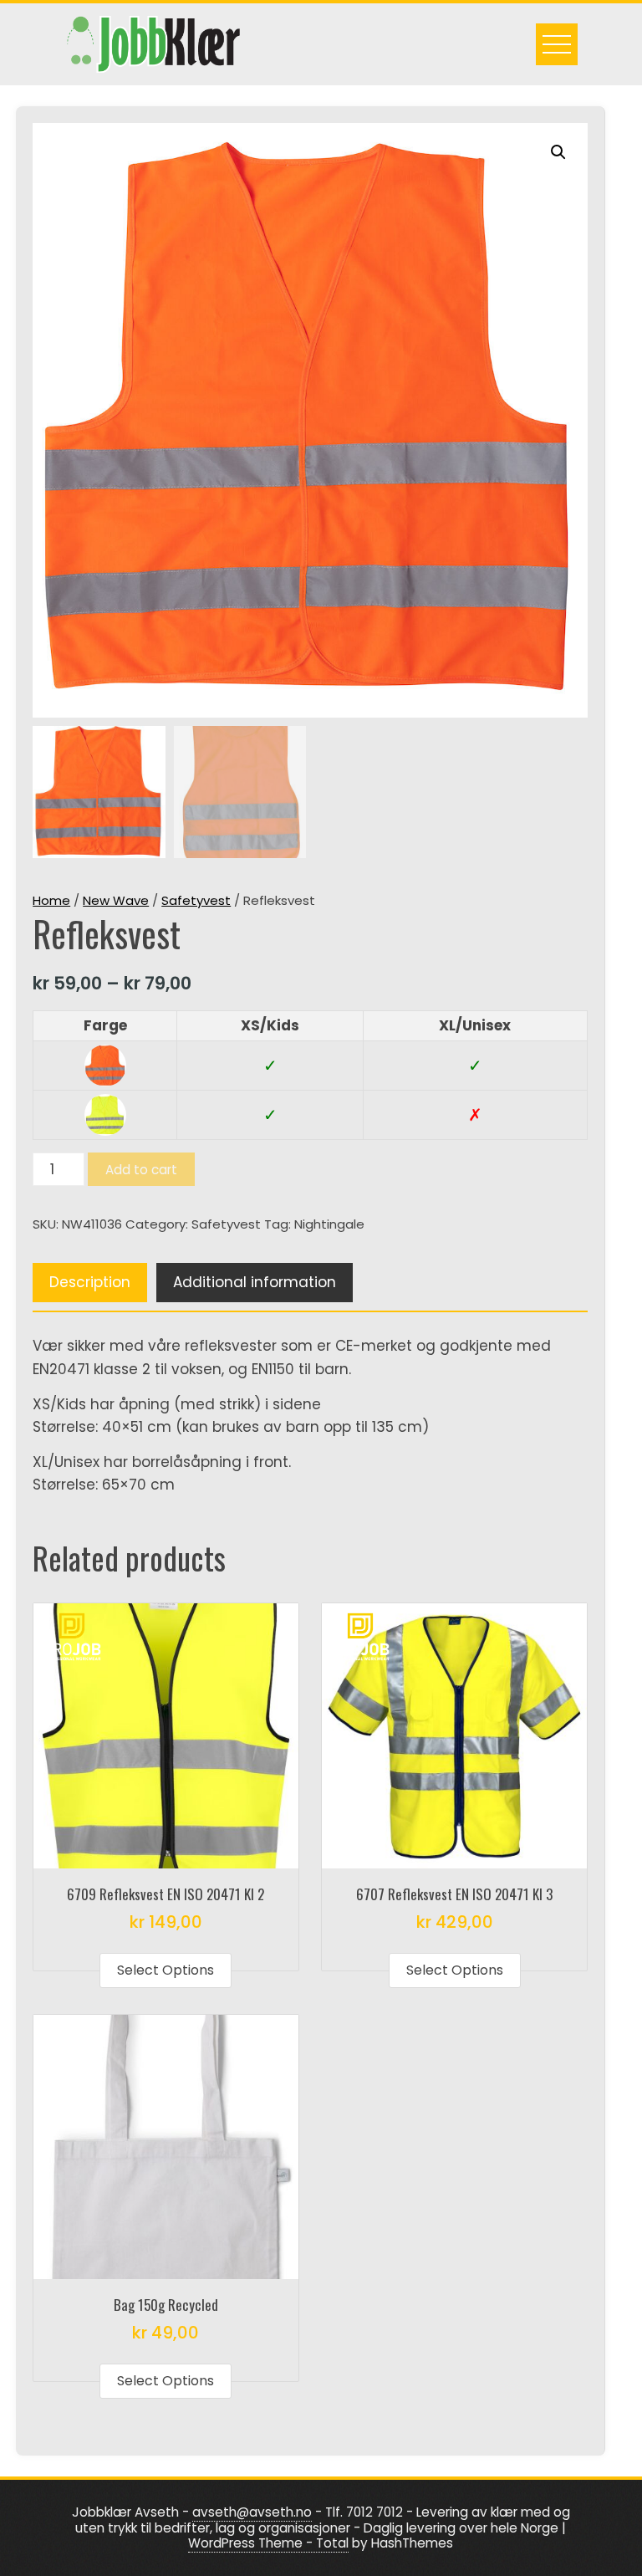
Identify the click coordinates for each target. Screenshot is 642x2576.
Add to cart (141, 1170)
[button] (558, 152)
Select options (166, 1970)
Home (51, 900)
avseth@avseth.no (252, 2512)
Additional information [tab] (255, 1282)
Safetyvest (196, 900)
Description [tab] (90, 1282)
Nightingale (329, 1224)
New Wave (116, 900)
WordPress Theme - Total (268, 2543)
